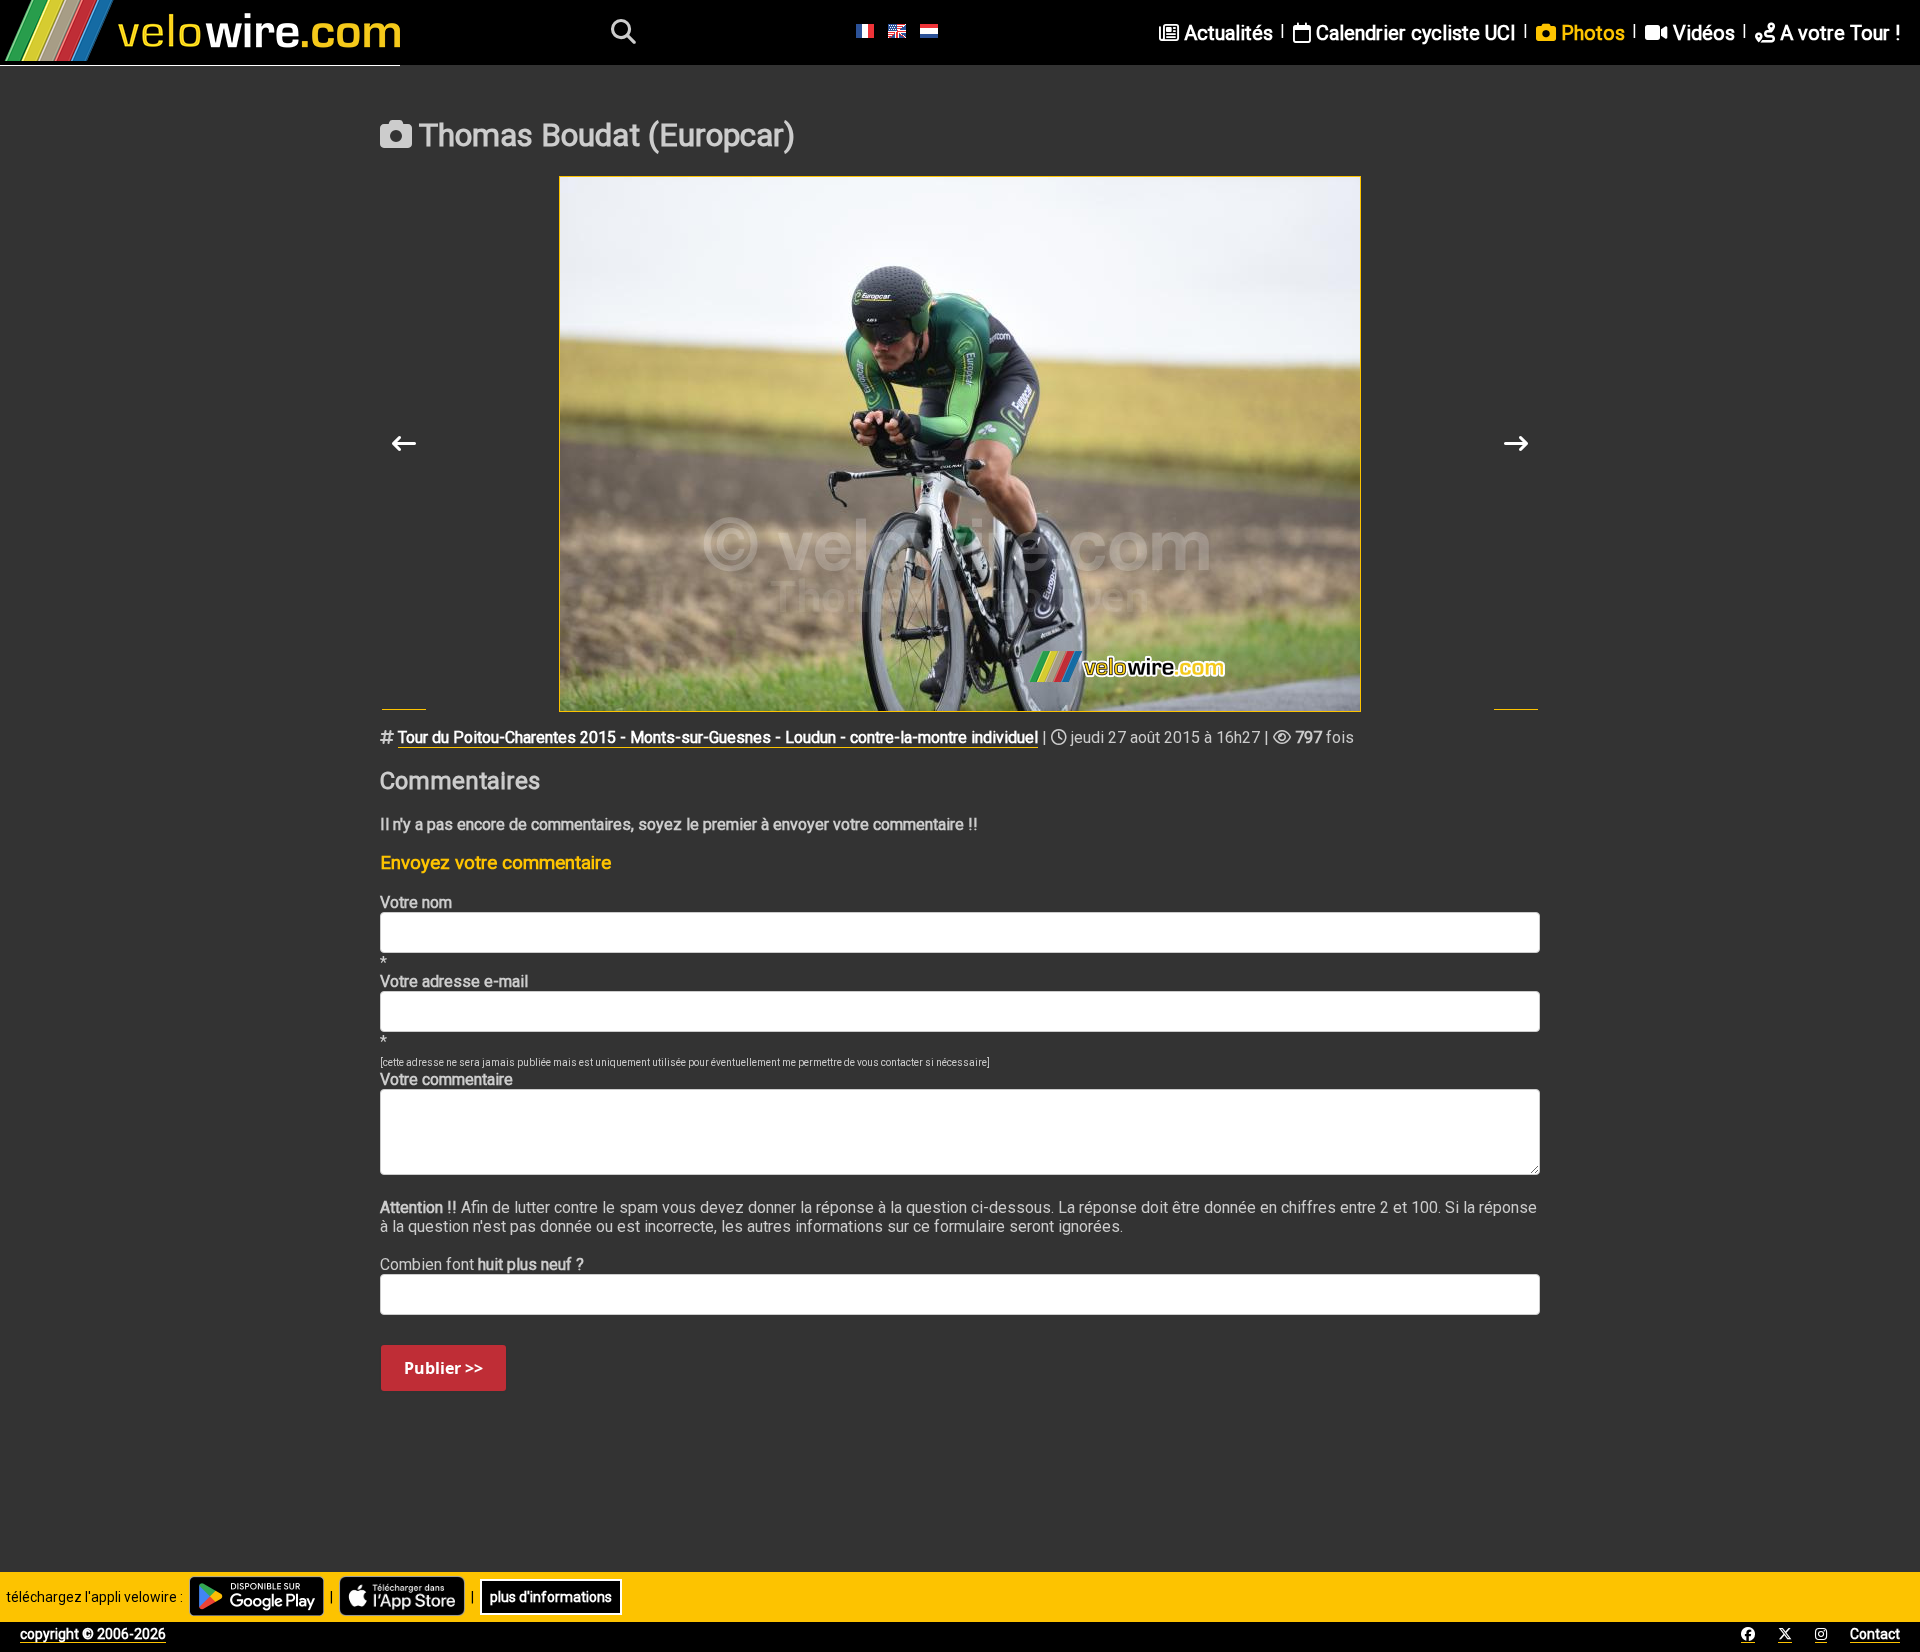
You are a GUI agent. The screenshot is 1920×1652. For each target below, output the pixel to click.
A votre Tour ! (1837, 33)
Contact (1875, 1634)
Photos (1590, 33)
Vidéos (1701, 33)
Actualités (1226, 33)
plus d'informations (551, 1597)
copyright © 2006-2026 (93, 1634)
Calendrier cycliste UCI (1413, 33)
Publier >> (443, 1368)
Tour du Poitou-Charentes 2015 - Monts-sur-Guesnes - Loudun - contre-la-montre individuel (718, 737)
